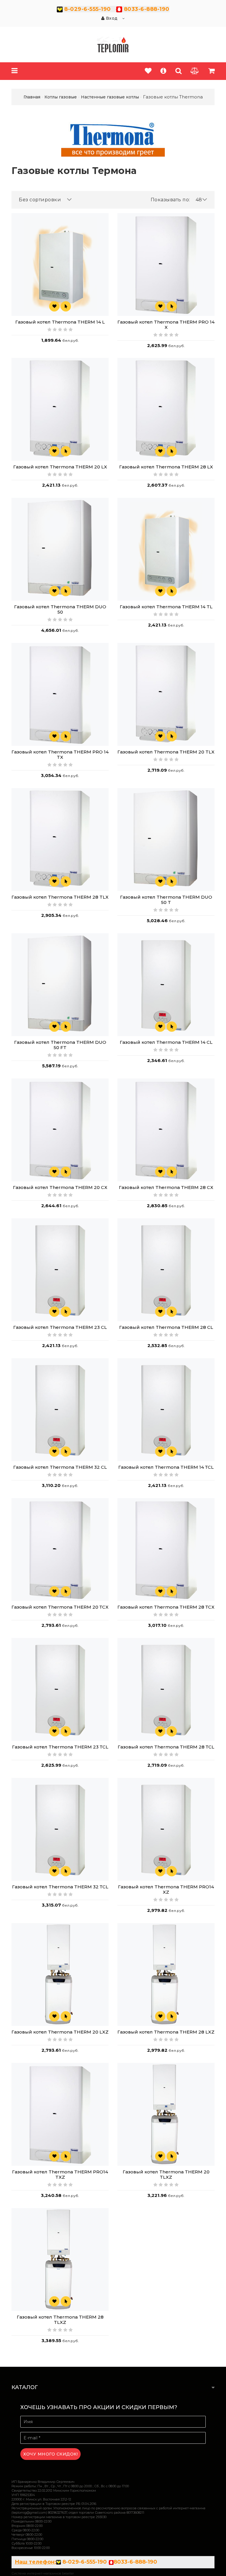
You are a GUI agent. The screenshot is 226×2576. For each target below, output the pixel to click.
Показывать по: (170, 200)
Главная (32, 97)
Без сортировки (40, 200)
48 (199, 200)
